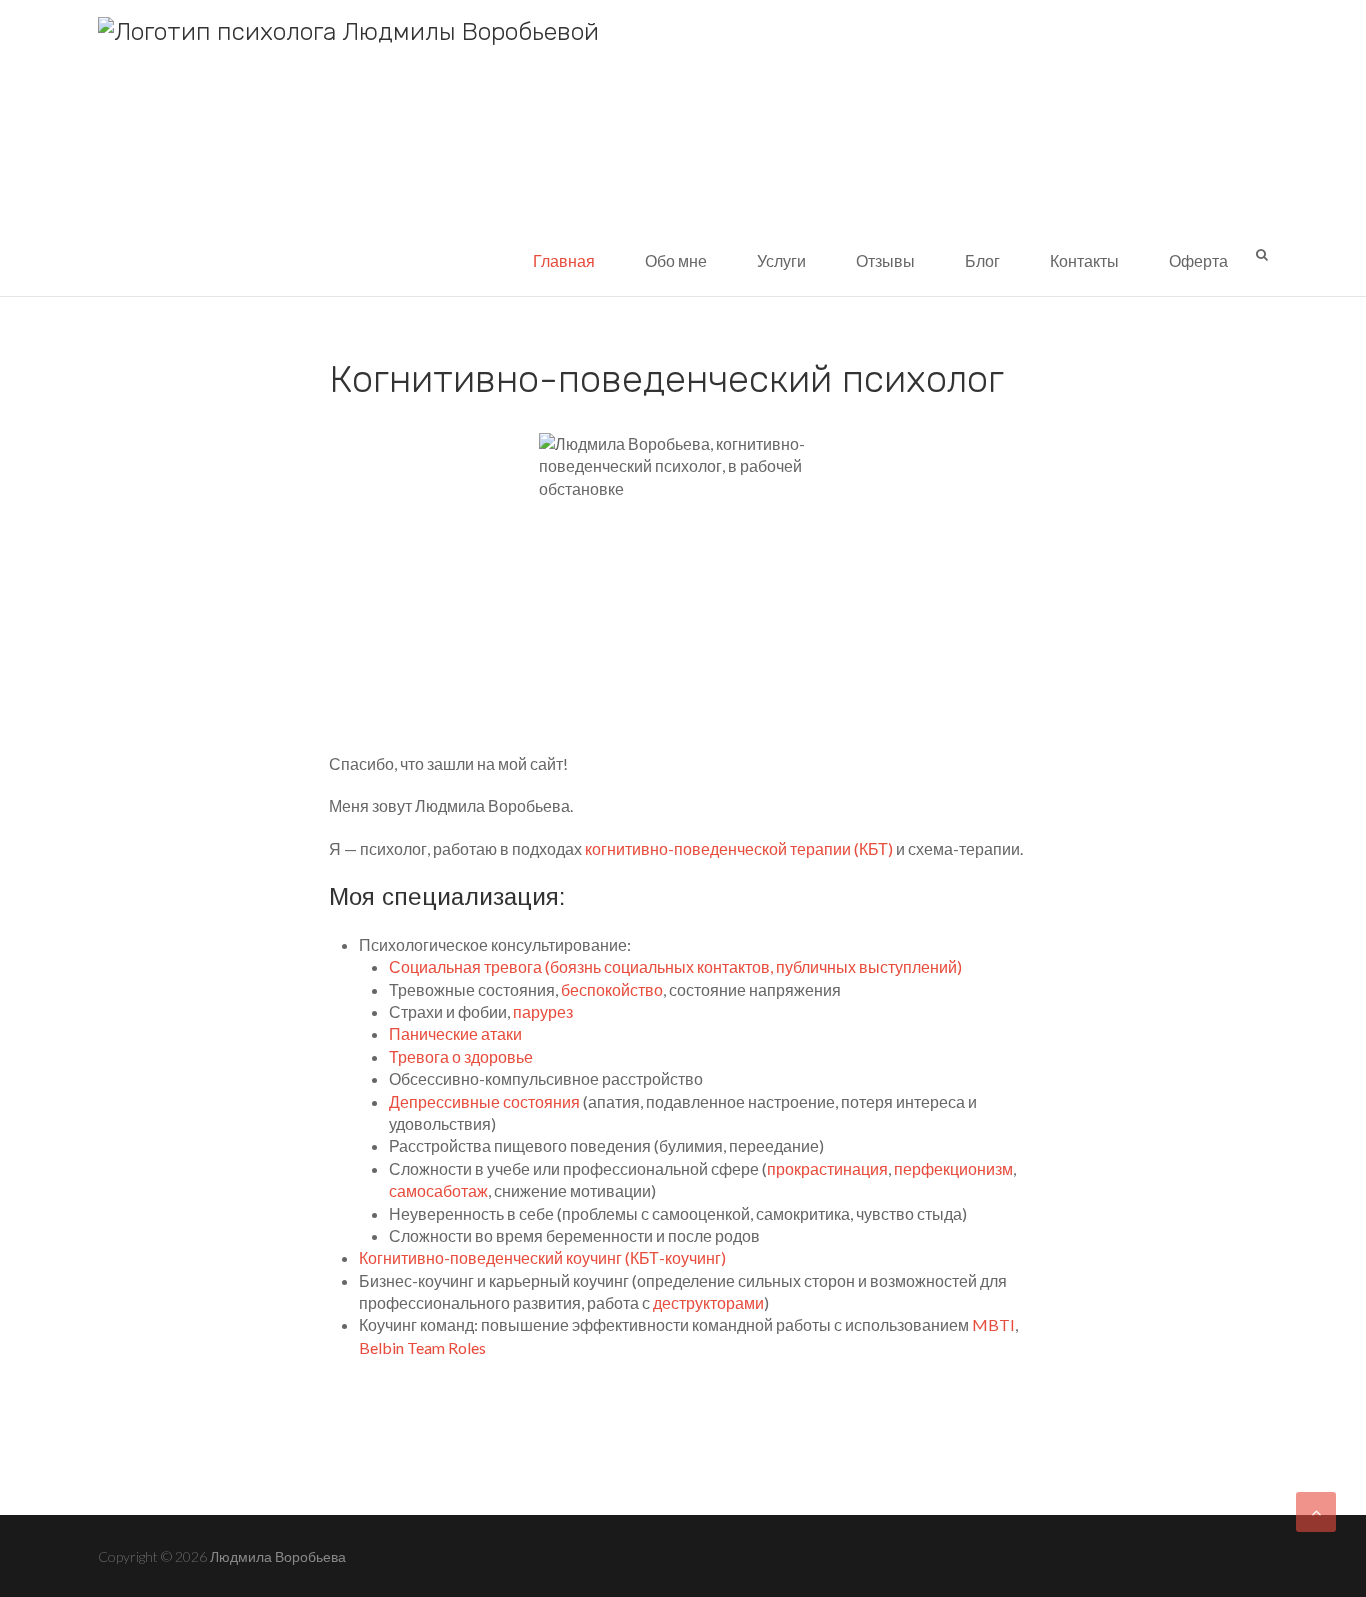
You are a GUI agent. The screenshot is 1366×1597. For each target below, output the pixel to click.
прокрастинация (827, 1168)
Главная (564, 260)
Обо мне (676, 260)
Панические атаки (455, 1033)
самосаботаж (438, 1190)
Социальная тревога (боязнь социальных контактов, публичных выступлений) (675, 966)
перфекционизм (953, 1168)
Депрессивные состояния (484, 1101)
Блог (982, 260)
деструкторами (708, 1302)
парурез (543, 1011)
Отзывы (885, 260)
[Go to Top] (1316, 1512)
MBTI (993, 1324)
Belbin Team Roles (422, 1347)
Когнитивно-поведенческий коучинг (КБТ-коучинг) (542, 1257)
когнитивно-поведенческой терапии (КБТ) (739, 848)
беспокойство (612, 989)
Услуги (781, 260)
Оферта (1198, 260)
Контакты (1084, 260)
